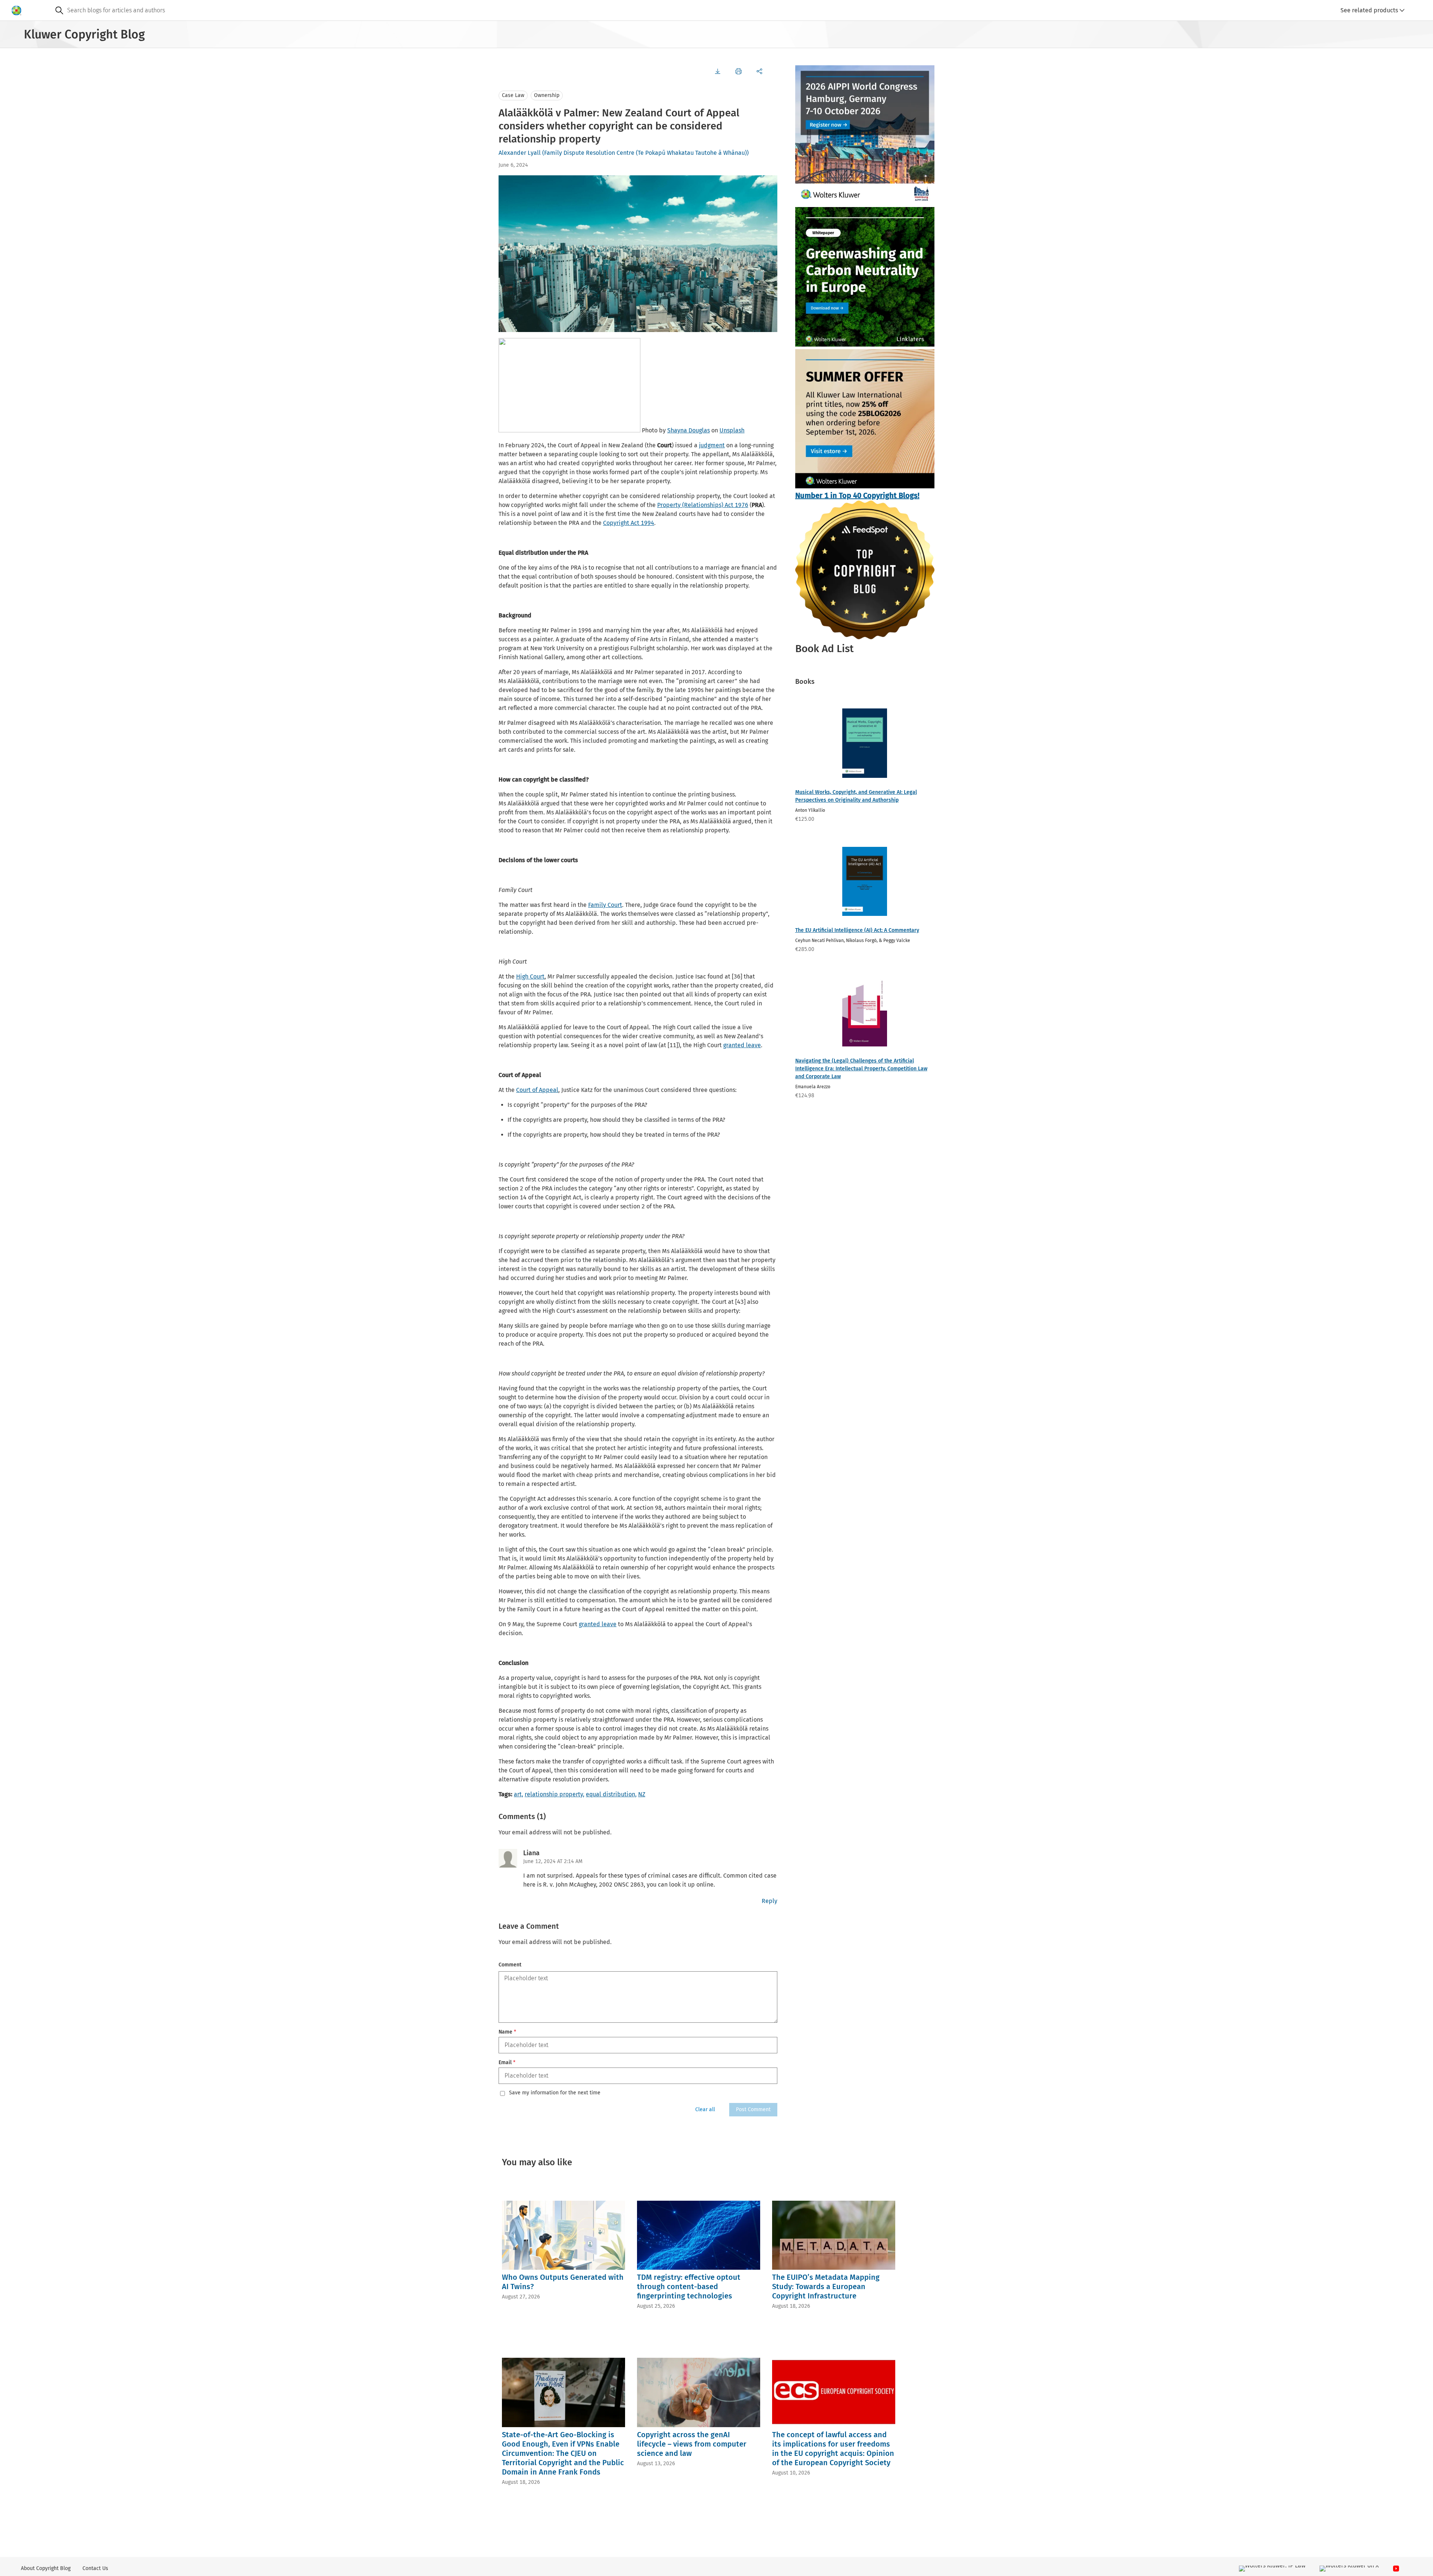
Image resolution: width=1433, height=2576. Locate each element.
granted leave (742, 1045)
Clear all (705, 2109)
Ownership (547, 95)
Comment (510, 1965)
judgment (712, 445)
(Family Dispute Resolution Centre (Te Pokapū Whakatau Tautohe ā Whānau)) (645, 153)
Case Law (513, 95)
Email (507, 2062)
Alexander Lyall (520, 153)
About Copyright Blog (46, 2568)
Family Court (605, 905)
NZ (642, 1794)
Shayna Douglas (689, 430)
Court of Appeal (537, 1090)
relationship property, (555, 1794)
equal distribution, (611, 1794)
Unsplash (732, 430)
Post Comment (753, 2109)
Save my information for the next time (555, 2093)
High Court (530, 976)
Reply (769, 1901)
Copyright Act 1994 (629, 523)
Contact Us (95, 2568)
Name (507, 2032)
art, (519, 1794)
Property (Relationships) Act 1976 (703, 505)
